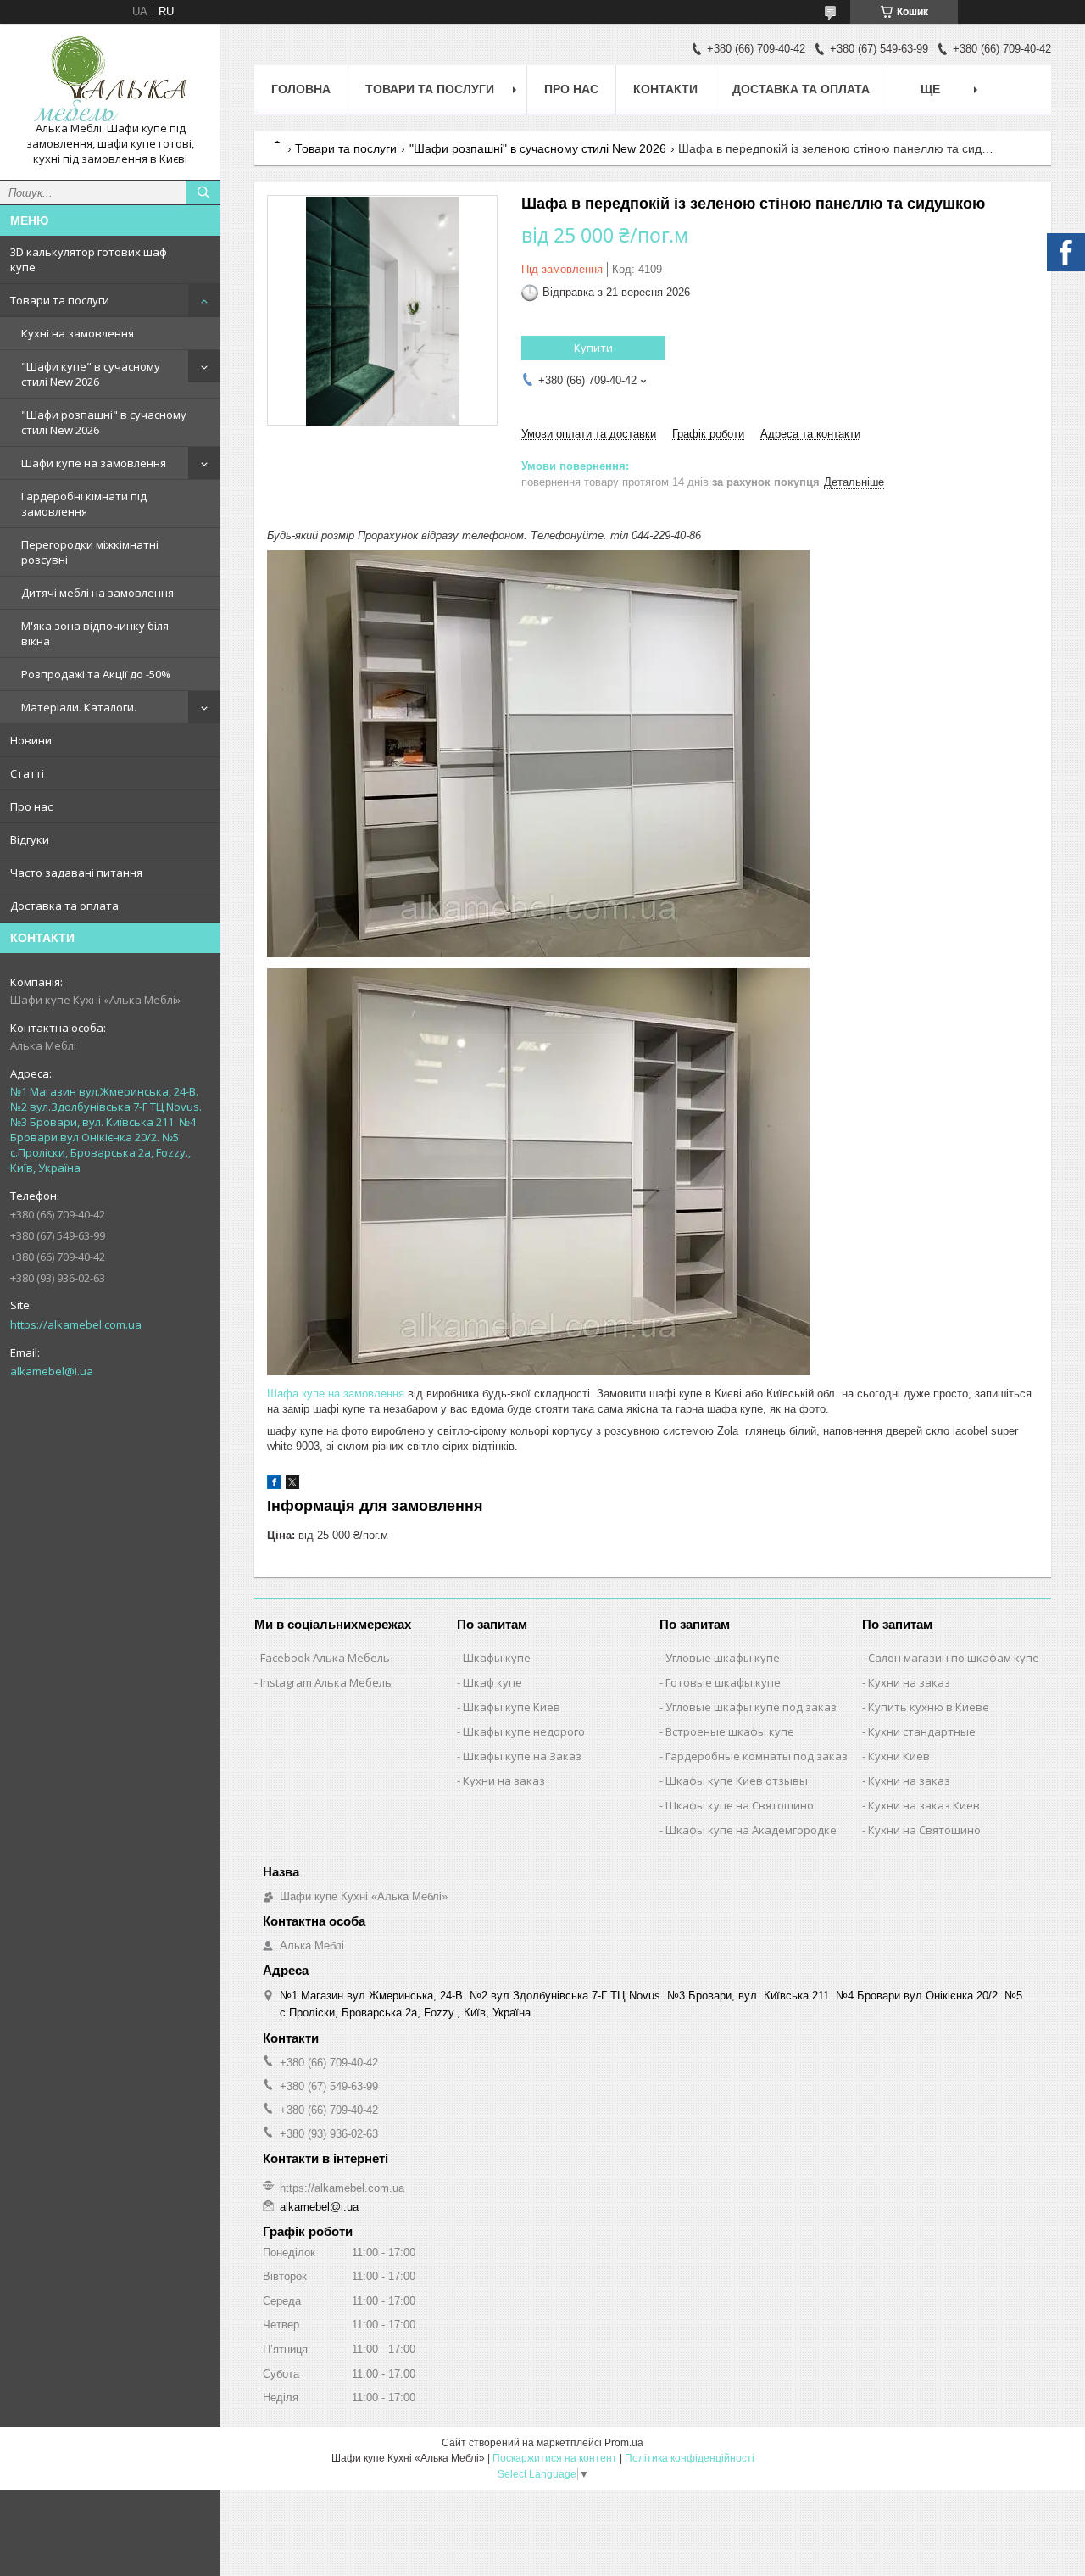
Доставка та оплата (64, 906)
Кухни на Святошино (924, 1830)
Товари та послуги (60, 300)
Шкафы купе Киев (512, 1707)
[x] (292, 1485)
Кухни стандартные (922, 1731)
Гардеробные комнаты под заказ (757, 1756)
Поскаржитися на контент (555, 2458)
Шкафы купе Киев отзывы (737, 1781)
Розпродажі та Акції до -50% (96, 674)
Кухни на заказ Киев (924, 1805)
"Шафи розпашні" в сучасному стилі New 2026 (104, 422)
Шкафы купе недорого (524, 1731)
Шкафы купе (497, 1658)
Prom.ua (624, 2443)
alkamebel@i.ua (52, 1371)
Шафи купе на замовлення (94, 463)
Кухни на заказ (504, 1781)
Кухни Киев (899, 1756)
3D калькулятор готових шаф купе (89, 259)
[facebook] (274, 1485)
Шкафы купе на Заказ (522, 1756)
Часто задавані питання (76, 873)
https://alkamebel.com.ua (76, 1324)
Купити (593, 348)
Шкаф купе (492, 1682)
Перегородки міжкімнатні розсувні (90, 552)
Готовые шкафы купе (723, 1682)
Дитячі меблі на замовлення (97, 593)
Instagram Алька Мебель (326, 1682)
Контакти (665, 89)
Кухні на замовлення (78, 333)
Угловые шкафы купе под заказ (751, 1707)
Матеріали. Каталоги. (79, 707)
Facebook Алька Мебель (325, 1658)
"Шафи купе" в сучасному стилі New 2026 (91, 374)
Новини (31, 740)
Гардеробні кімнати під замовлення (84, 504)
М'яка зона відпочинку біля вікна (95, 633)
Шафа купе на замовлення (336, 1394)
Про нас (31, 806)
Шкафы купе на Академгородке (751, 1830)
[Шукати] (203, 192)
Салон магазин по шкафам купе (954, 1658)
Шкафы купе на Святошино (740, 1805)
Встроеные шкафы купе (730, 1731)
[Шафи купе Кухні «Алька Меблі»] (110, 79)
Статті (27, 773)
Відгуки (30, 839)
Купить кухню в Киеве (929, 1707)
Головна (301, 89)
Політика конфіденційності (690, 2458)
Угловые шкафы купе (723, 1658)
